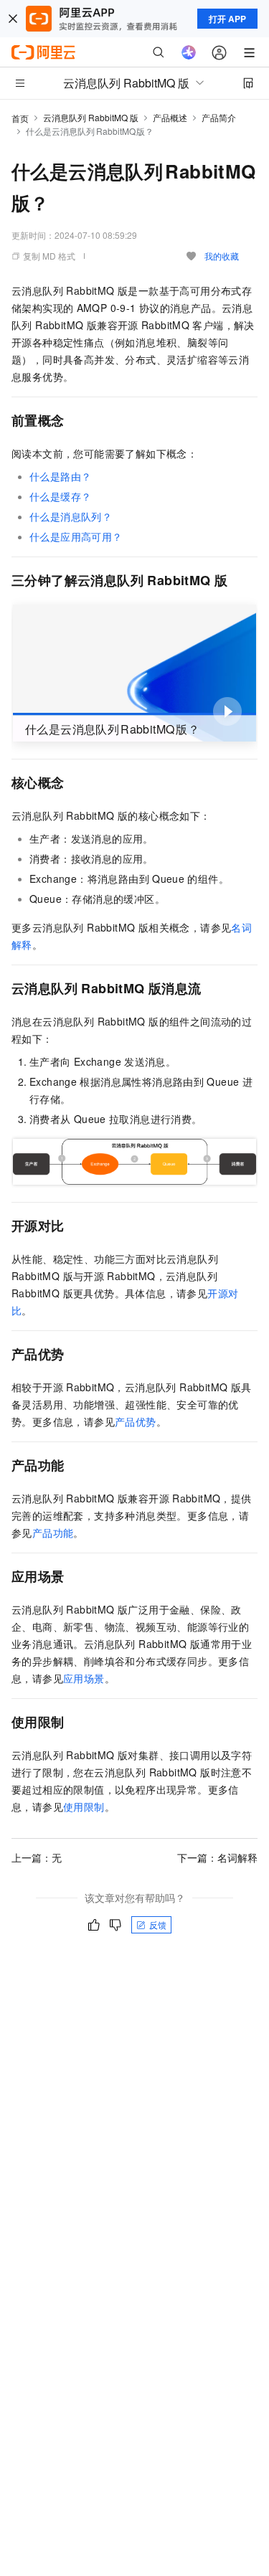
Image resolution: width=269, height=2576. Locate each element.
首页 (20, 118)
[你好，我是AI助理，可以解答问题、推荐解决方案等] (189, 52)
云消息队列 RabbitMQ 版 (91, 117)
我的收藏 (222, 256)
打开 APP (227, 19)
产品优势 (136, 1421)
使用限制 (84, 1806)
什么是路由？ (60, 476)
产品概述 (170, 117)
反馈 (158, 1924)
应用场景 (84, 1678)
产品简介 (219, 117)
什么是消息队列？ (71, 516)
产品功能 (53, 1533)
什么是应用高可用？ (76, 536)
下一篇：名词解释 (217, 1857)
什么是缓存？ (60, 496)
